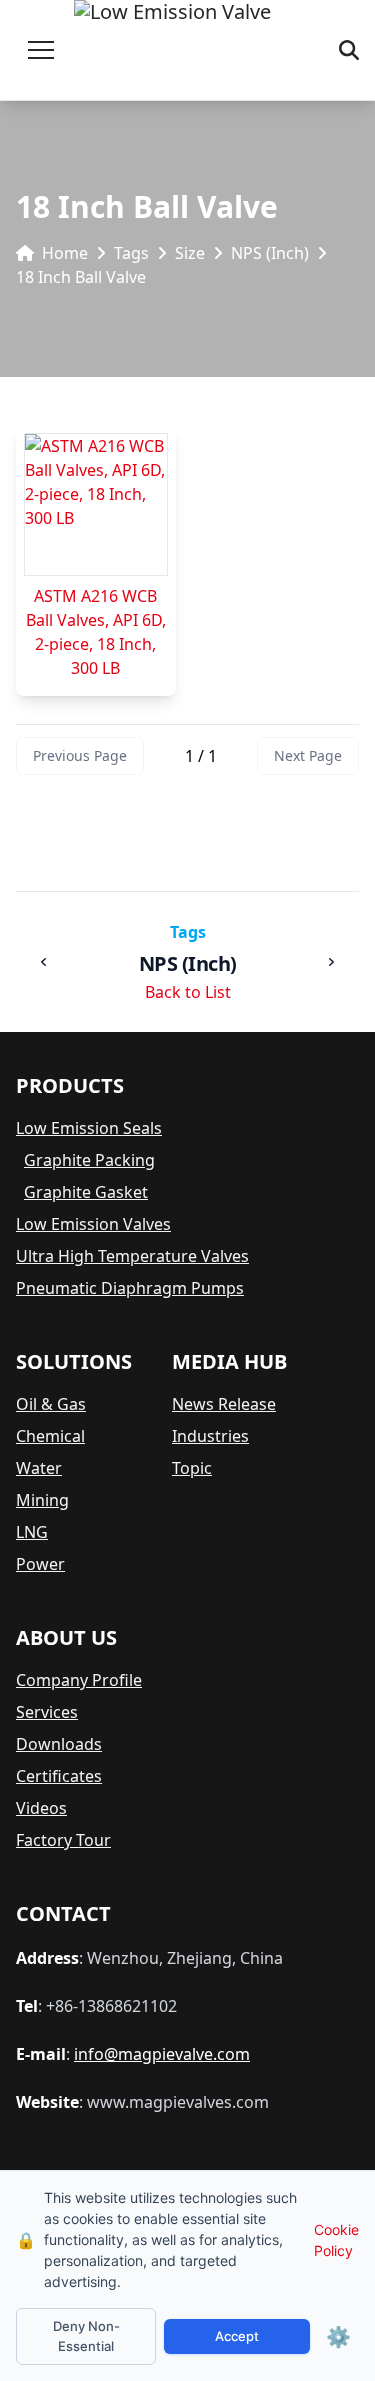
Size (190, 253)
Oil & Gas (51, 1404)
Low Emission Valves (93, 1224)
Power (40, 1564)
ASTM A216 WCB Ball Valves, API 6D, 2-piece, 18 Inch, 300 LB (96, 632)
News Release (224, 1404)
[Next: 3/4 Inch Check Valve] (331, 962)
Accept (237, 2336)
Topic (192, 1468)
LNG (32, 1532)
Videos (41, 1808)
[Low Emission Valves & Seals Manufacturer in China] (172, 50)
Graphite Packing (89, 1160)
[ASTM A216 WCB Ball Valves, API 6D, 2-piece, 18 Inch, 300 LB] (96, 505)
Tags (131, 253)
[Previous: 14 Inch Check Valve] (44, 962)
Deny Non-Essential (86, 2336)
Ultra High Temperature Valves (132, 1256)
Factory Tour (63, 1840)
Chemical (50, 1436)
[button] (41, 50)
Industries (210, 1436)
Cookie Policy (336, 2240)
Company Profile (79, 1680)
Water (39, 1468)
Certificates (59, 1776)
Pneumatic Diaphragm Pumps (130, 1288)
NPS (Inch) (270, 253)
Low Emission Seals (89, 1128)
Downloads (59, 1744)
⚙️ (338, 2337)
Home (65, 253)
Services (47, 1712)
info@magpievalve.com (162, 2054)
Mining (42, 1500)
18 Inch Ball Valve (81, 277)
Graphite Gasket (86, 1192)
